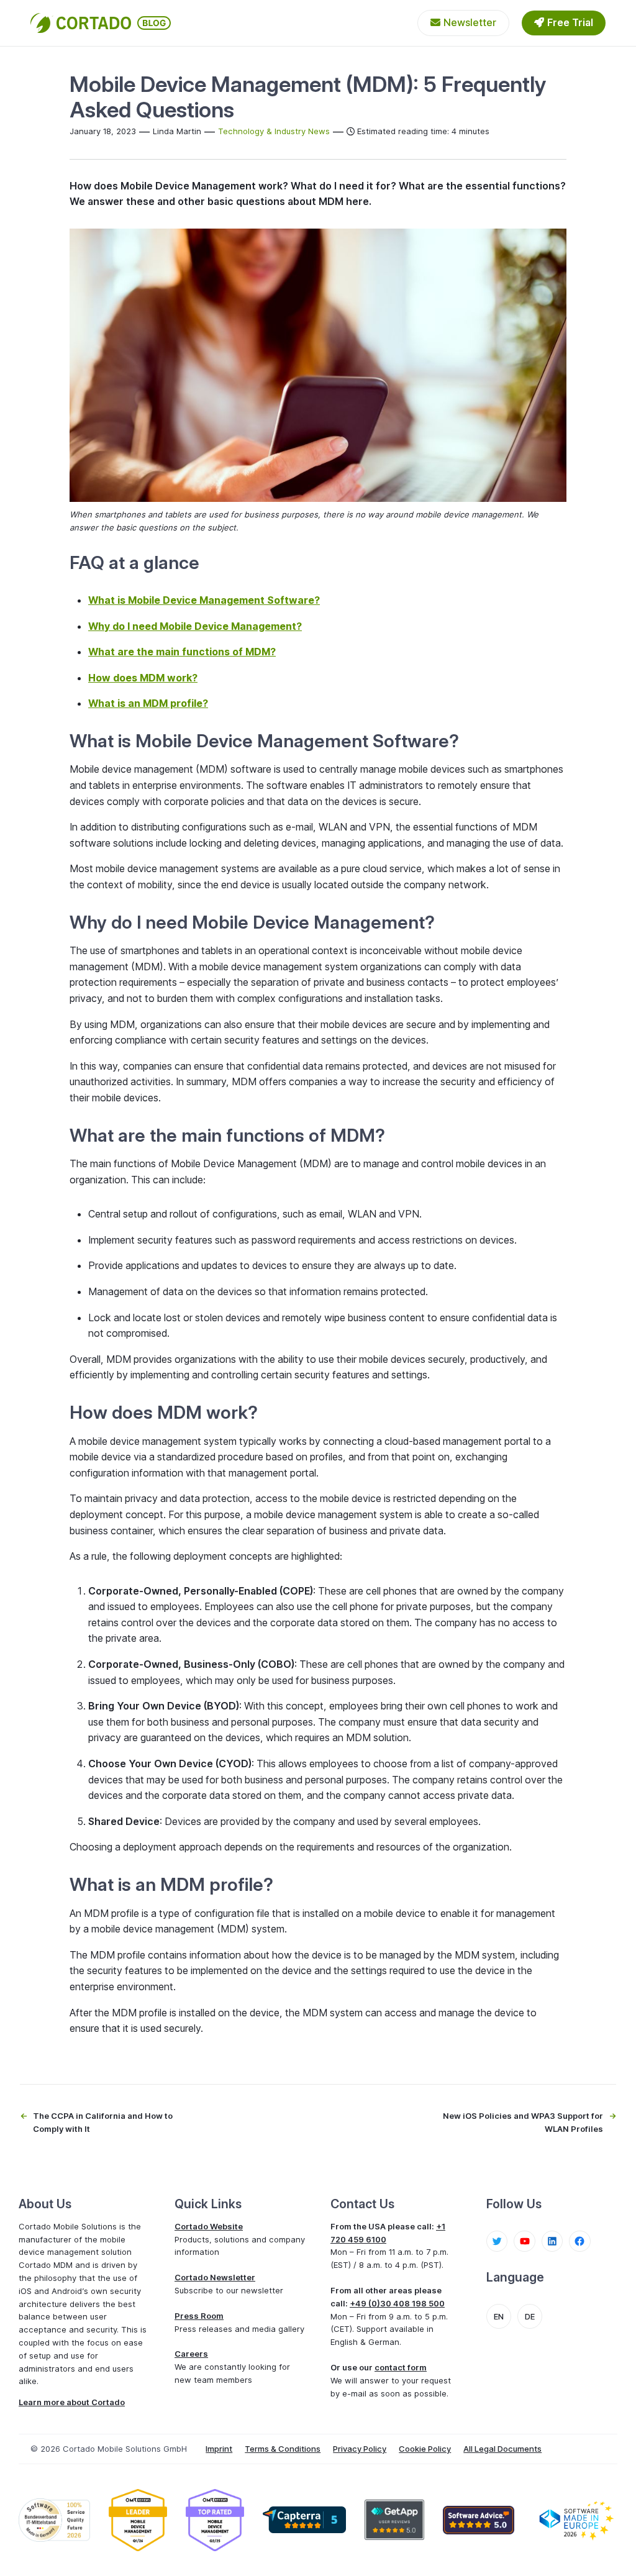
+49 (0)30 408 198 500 (397, 2303)
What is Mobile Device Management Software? (204, 600)
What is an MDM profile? (148, 703)
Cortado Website (209, 2226)
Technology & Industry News (274, 131)
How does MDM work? (143, 678)
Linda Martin (177, 131)
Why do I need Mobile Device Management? (195, 626)
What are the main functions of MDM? (182, 652)
